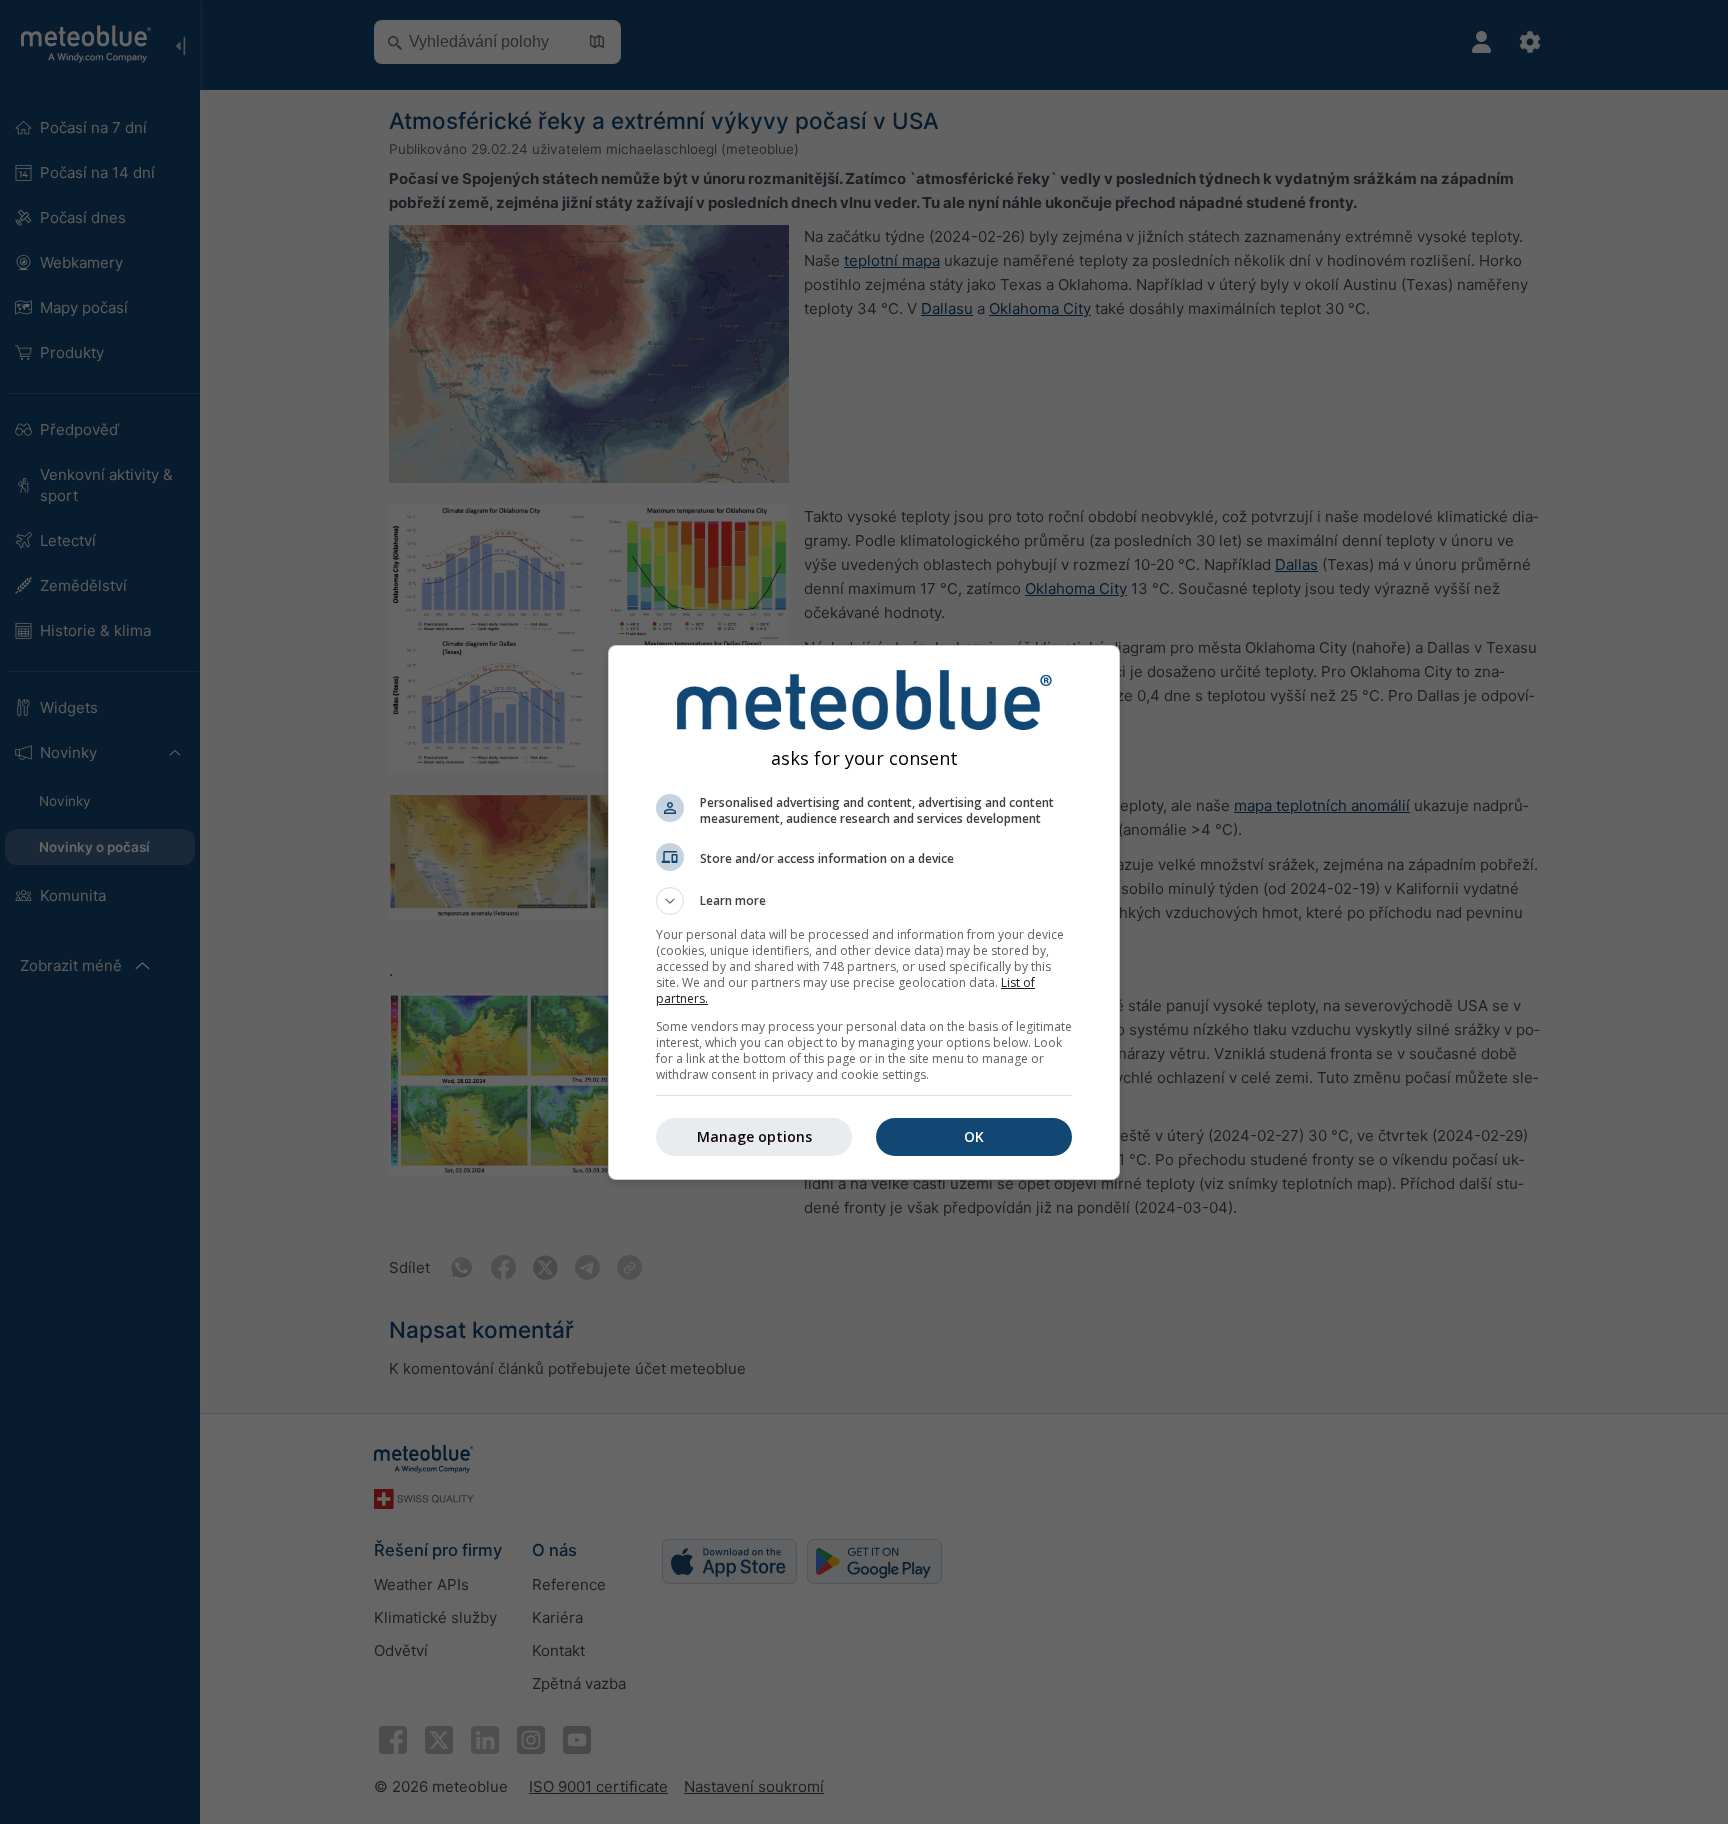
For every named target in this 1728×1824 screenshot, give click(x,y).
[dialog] (864, 912)
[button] (864, 901)
